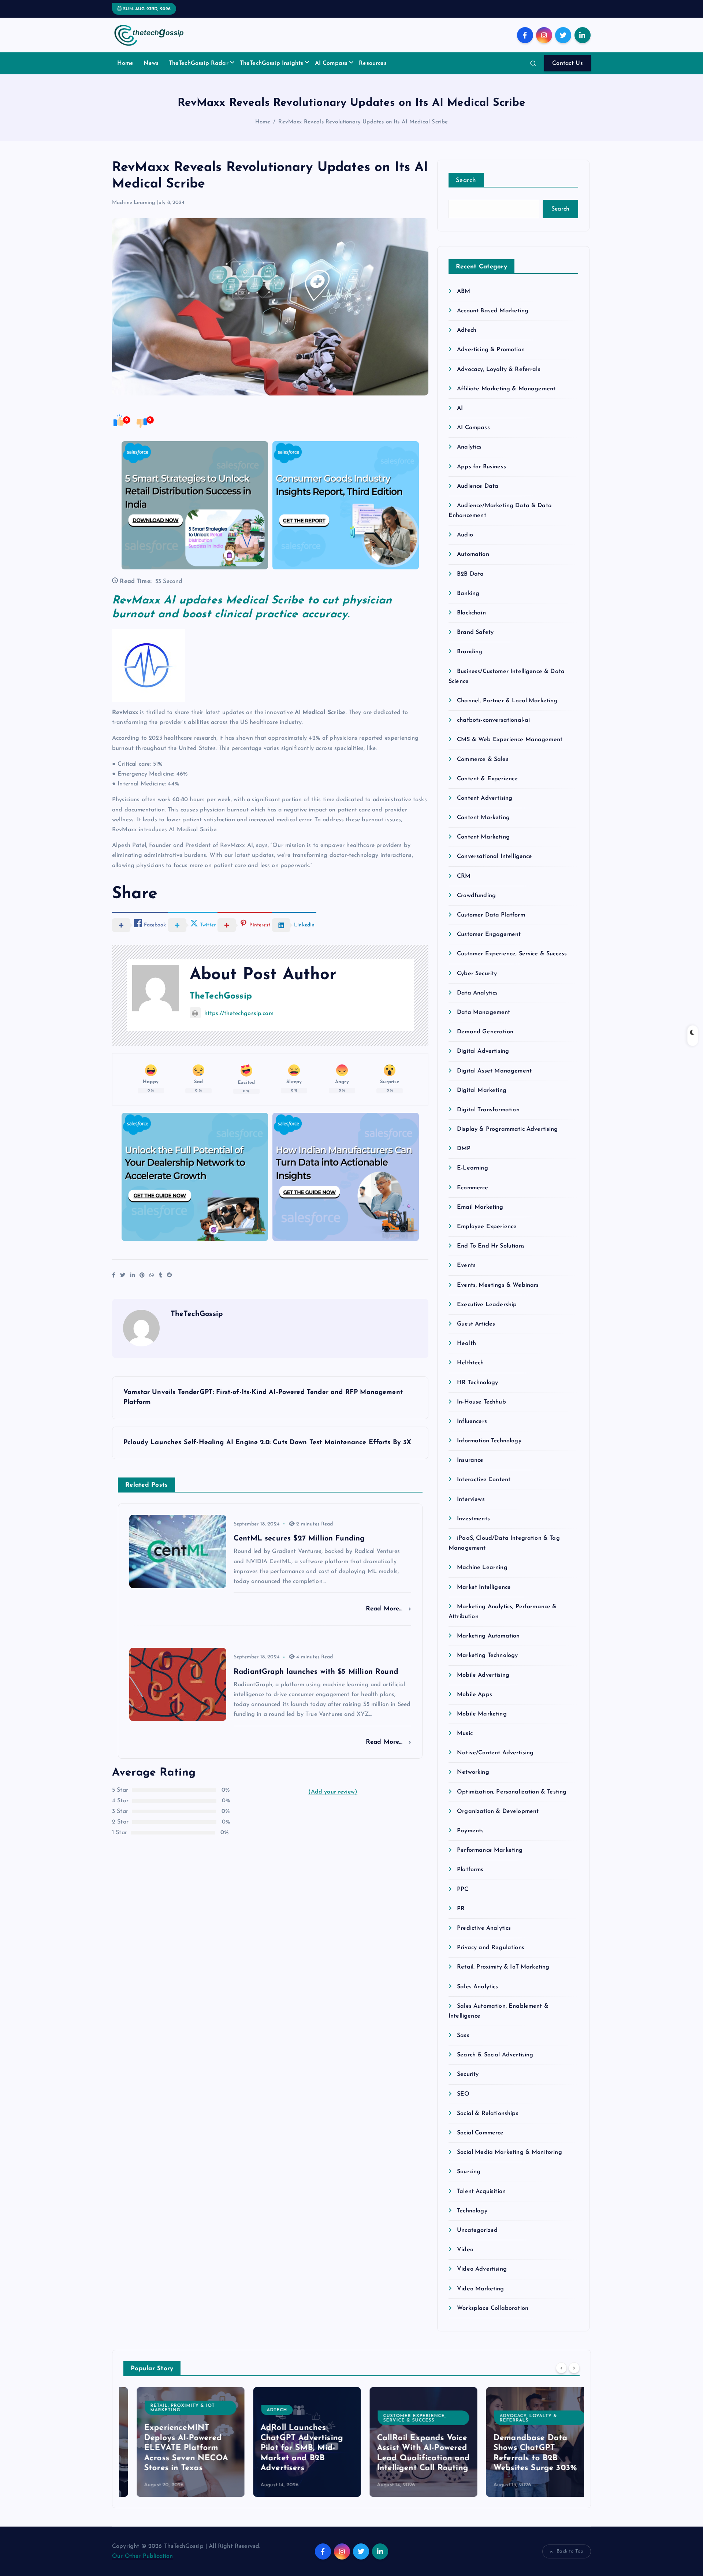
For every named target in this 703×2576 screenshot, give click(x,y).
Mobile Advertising (483, 1675)
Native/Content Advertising (495, 1753)
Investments (473, 1519)
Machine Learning (134, 203)
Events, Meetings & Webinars (498, 1285)
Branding (470, 652)
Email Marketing (480, 1207)
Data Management (483, 1012)
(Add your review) (333, 1792)
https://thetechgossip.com (239, 1014)
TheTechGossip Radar (199, 63)
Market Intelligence (484, 1587)
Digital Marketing (482, 1090)
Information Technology (489, 1441)
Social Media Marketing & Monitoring (509, 2152)
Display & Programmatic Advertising (507, 1129)
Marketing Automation (488, 1636)
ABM (464, 291)
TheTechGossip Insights (272, 63)
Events (466, 1265)
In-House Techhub (481, 1402)
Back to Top (570, 2551)
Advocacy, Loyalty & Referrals (499, 369)
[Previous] (561, 2368)
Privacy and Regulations (491, 1948)
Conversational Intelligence (494, 856)
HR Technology (477, 1383)
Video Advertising (482, 2269)
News (151, 63)
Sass (463, 2036)
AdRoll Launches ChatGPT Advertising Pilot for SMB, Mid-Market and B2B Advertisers (288, 2448)
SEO (463, 2094)
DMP (464, 1149)
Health (466, 1343)
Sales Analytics (477, 1987)
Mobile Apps (475, 1695)
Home (125, 63)
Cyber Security (477, 974)
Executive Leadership (487, 1305)
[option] (177, 2442)
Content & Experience (487, 779)
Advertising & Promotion (491, 350)
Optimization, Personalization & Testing (512, 1792)
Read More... (385, 1609)
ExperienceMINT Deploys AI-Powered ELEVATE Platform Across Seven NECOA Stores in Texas (173, 2448)
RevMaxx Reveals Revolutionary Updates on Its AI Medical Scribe (363, 122)
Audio (465, 535)
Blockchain (471, 613)
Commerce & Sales (483, 759)
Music (465, 1733)
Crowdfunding (476, 896)
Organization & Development (498, 1811)
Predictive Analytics (484, 1928)
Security (468, 2074)
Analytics (469, 447)
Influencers (472, 1421)
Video (465, 2250)
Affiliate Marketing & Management (506, 389)
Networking (473, 1772)
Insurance (470, 1460)
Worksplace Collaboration (493, 2308)
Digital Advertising (483, 1051)
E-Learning (473, 1168)
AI (460, 408)
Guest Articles (476, 1324)
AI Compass (331, 63)
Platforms (470, 1870)
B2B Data (470, 574)
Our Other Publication (142, 2556)
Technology (472, 2211)
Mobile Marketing (482, 1714)
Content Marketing (483, 818)
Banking (468, 594)
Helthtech (470, 1363)
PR (461, 1909)
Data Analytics (477, 993)
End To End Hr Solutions (491, 1246)
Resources (373, 63)
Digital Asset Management (494, 1071)
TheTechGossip (221, 996)
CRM (464, 876)
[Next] (574, 2368)
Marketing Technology (487, 1655)
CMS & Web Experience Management (510, 740)
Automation (473, 554)
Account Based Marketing (493, 311)
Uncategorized (477, 2230)
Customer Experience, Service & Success (512, 954)
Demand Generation (485, 1032)
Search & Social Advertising (495, 2055)
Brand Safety (475, 632)
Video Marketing (480, 2289)
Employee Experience (487, 1227)
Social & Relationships (488, 2114)
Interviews (471, 1499)
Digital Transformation (488, 1110)
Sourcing (469, 2172)
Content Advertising (485, 798)
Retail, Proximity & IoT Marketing (503, 1967)
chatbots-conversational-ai (493, 720)
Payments (470, 1831)
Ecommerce (473, 1188)
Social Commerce (480, 2133)
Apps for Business (481, 467)
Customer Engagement (489, 934)
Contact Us (568, 63)
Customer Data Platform (491, 915)
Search (466, 180)
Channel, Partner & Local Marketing (507, 701)
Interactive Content (484, 1480)
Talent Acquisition (481, 2192)
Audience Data (478, 486)
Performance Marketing (490, 1850)
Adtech (467, 330)
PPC (463, 1889)
